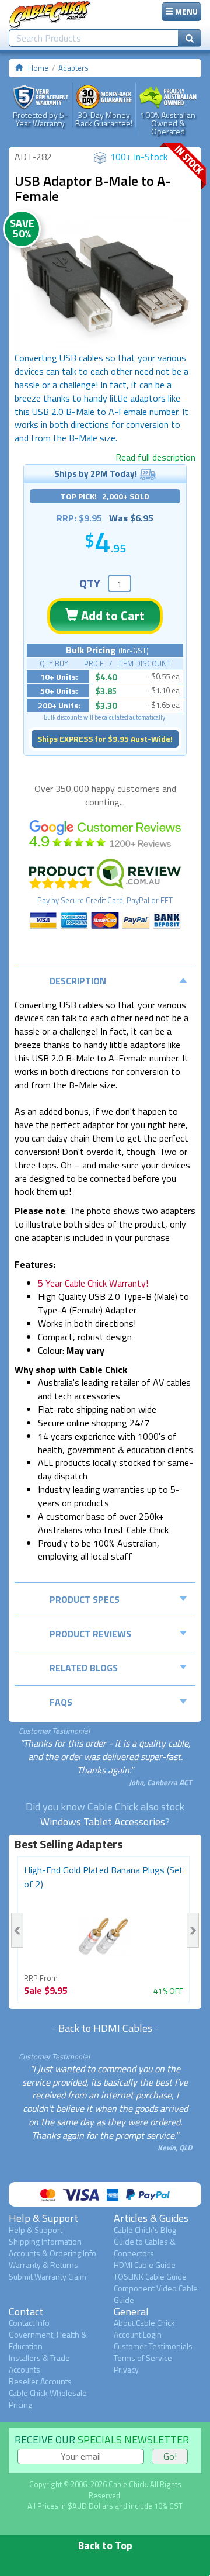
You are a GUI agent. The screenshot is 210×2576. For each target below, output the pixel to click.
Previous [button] (17, 1930)
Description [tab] (78, 981)
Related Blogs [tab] (84, 1668)
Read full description (155, 457)
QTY (90, 583)
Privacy (126, 2369)
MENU (185, 11)
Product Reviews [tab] (90, 1634)
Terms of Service (143, 2358)
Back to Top (105, 2545)
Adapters (73, 68)
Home (38, 68)
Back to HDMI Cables (105, 2028)
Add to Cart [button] (111, 616)
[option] (105, 284)
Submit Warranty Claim (48, 2276)
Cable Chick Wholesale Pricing (48, 2399)
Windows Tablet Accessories (103, 1822)
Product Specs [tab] (85, 1599)
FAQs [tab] (61, 1702)
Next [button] (193, 1930)
